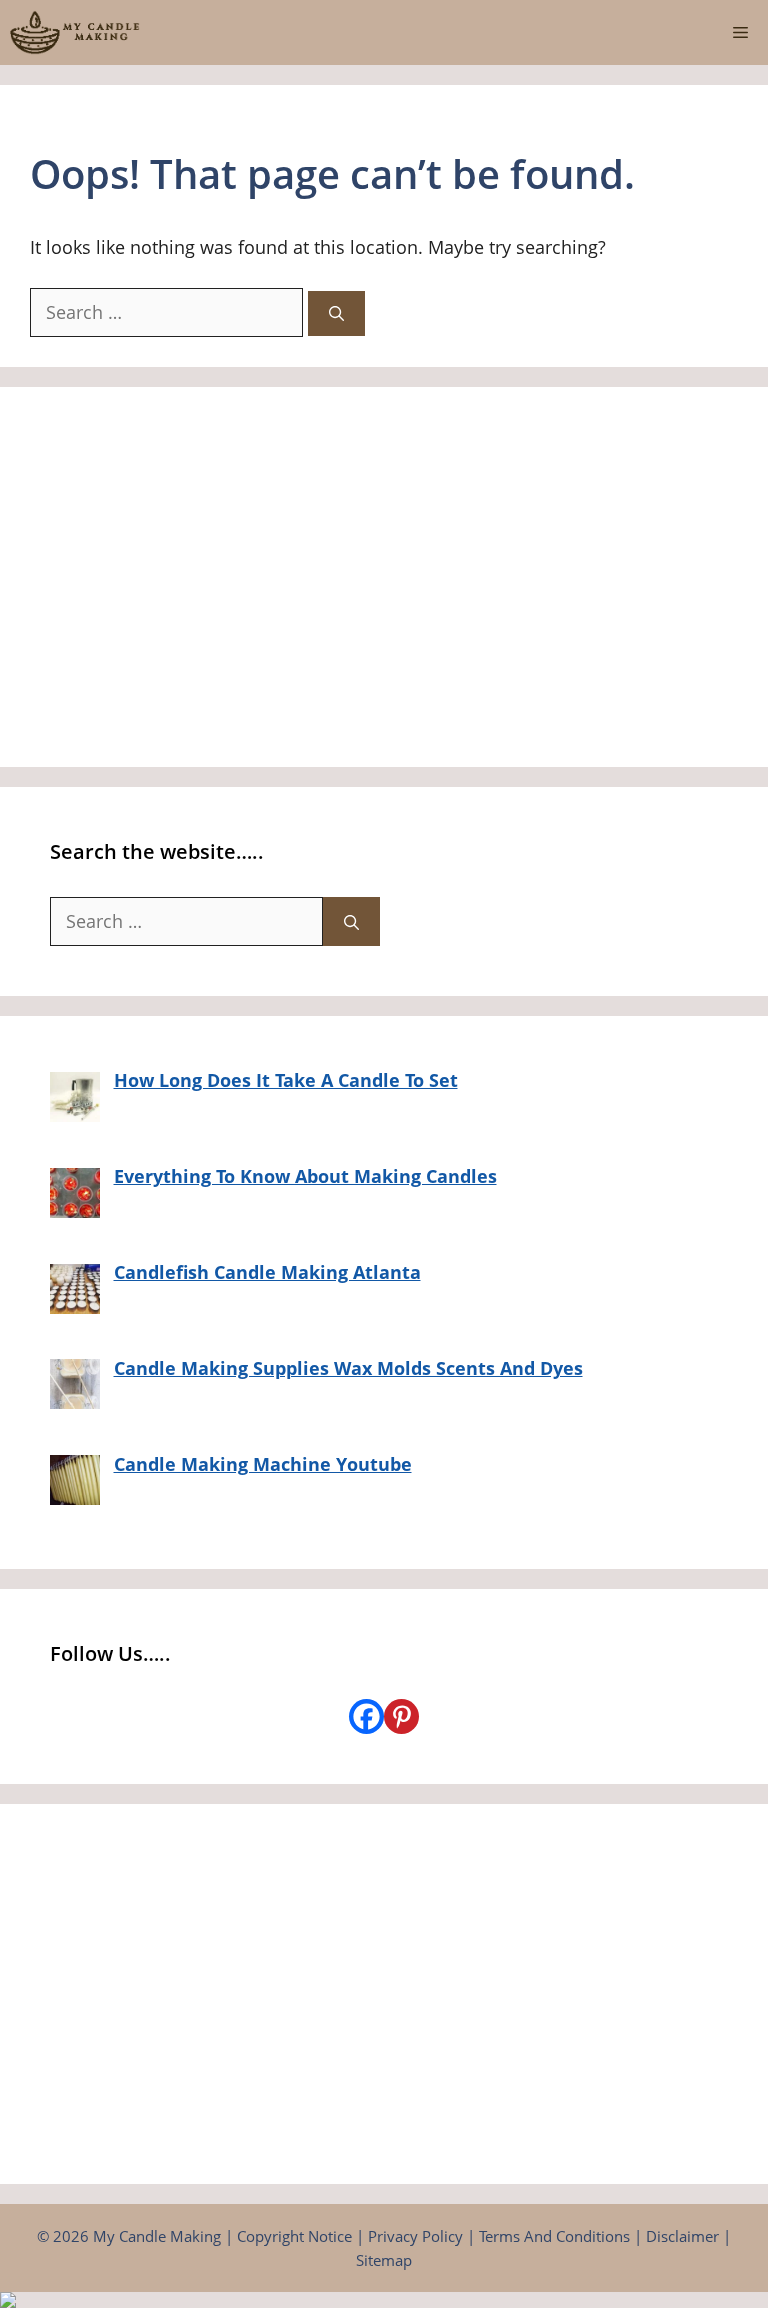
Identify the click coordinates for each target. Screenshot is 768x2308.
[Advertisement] (384, 577)
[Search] (336, 313)
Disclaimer (682, 2236)
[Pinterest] (401, 1716)
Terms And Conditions (554, 2236)
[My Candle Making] (75, 32)
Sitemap (384, 2260)
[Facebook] (366, 1716)
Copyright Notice (294, 2236)
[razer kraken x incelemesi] (384, 2300)
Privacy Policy (415, 2236)
